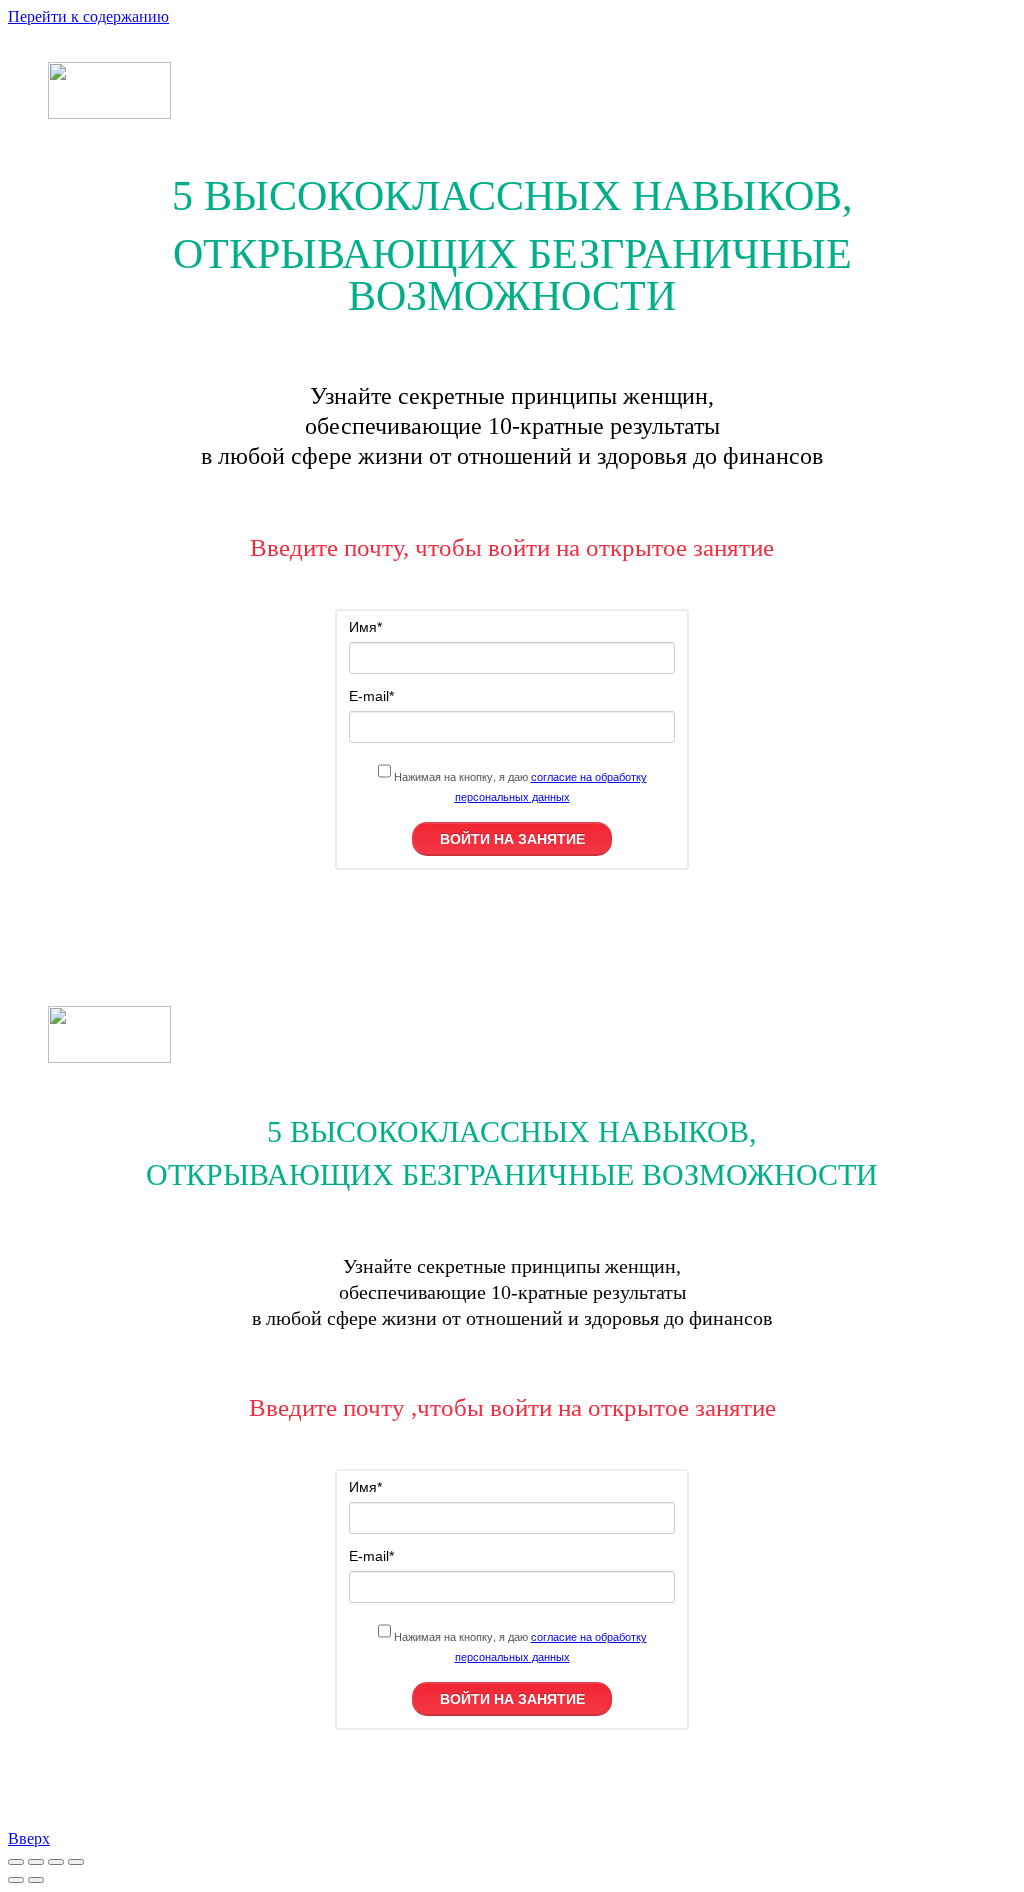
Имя (365, 627)
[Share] (36, 1862)
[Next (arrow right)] (36, 1880)
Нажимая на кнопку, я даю (519, 786)
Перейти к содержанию (88, 16)
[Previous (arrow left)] (16, 1880)
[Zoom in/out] (76, 1862)
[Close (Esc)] (16, 1862)
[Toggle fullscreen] (56, 1862)
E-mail (371, 696)
